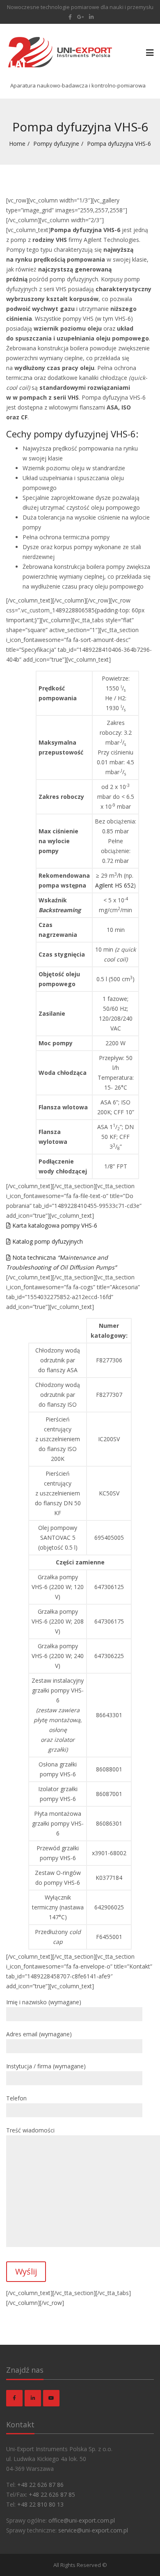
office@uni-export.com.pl (82, 2520)
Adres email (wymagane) (39, 2034)
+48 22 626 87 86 (40, 2485)
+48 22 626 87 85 (52, 2494)
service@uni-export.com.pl (93, 2530)
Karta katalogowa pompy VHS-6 (54, 1225)
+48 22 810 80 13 (40, 2504)
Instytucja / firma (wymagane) (46, 2066)
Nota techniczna (61, 1262)
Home (17, 144)
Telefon (16, 2098)
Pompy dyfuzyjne (56, 144)
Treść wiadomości (30, 2130)
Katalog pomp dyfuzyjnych (47, 1241)
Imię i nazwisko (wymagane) (44, 2002)
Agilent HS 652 (114, 885)
